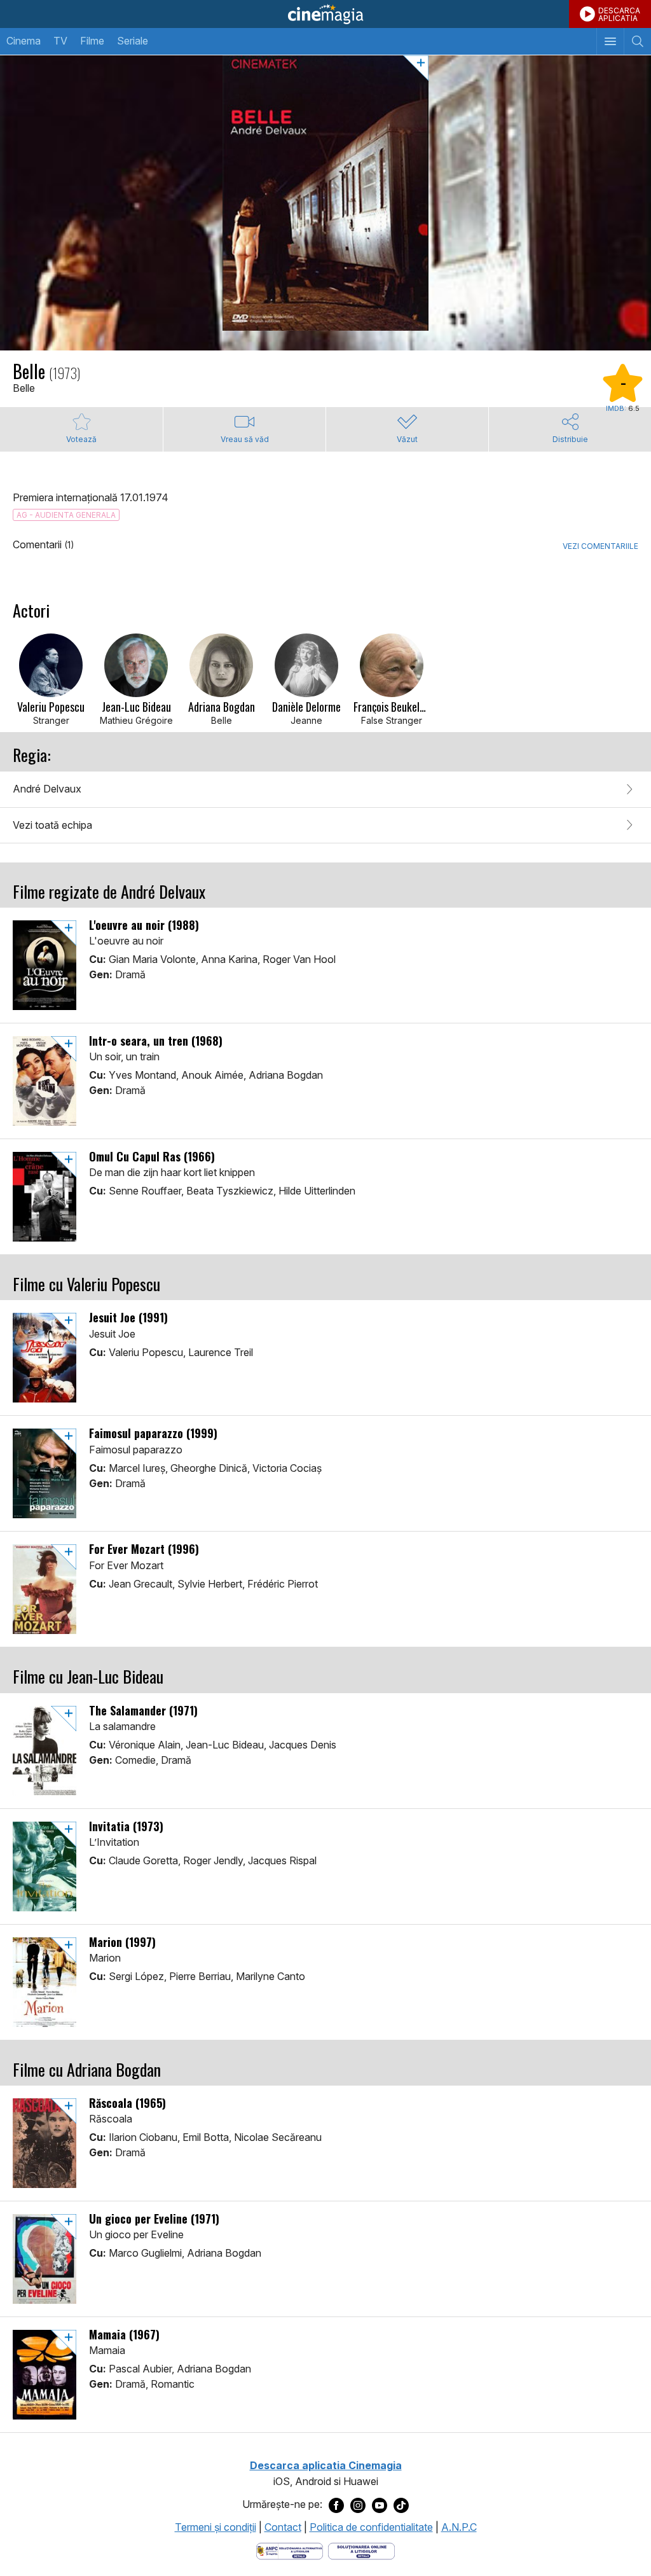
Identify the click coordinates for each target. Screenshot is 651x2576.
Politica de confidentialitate (371, 2527)
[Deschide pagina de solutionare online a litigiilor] (361, 2551)
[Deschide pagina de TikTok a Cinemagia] (401, 2505)
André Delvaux (47, 789)
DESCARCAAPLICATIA (619, 14)
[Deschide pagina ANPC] (290, 2551)
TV (60, 41)
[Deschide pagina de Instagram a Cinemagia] (358, 2505)
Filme (92, 41)
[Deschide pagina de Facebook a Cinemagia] (336, 2505)
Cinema (24, 41)
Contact (283, 2527)
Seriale (133, 41)
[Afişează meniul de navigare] (610, 41)
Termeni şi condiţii (216, 2527)
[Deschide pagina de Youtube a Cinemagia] (380, 2505)
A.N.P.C (459, 2527)
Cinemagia (325, 14)
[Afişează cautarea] (637, 41)
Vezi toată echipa (52, 825)
